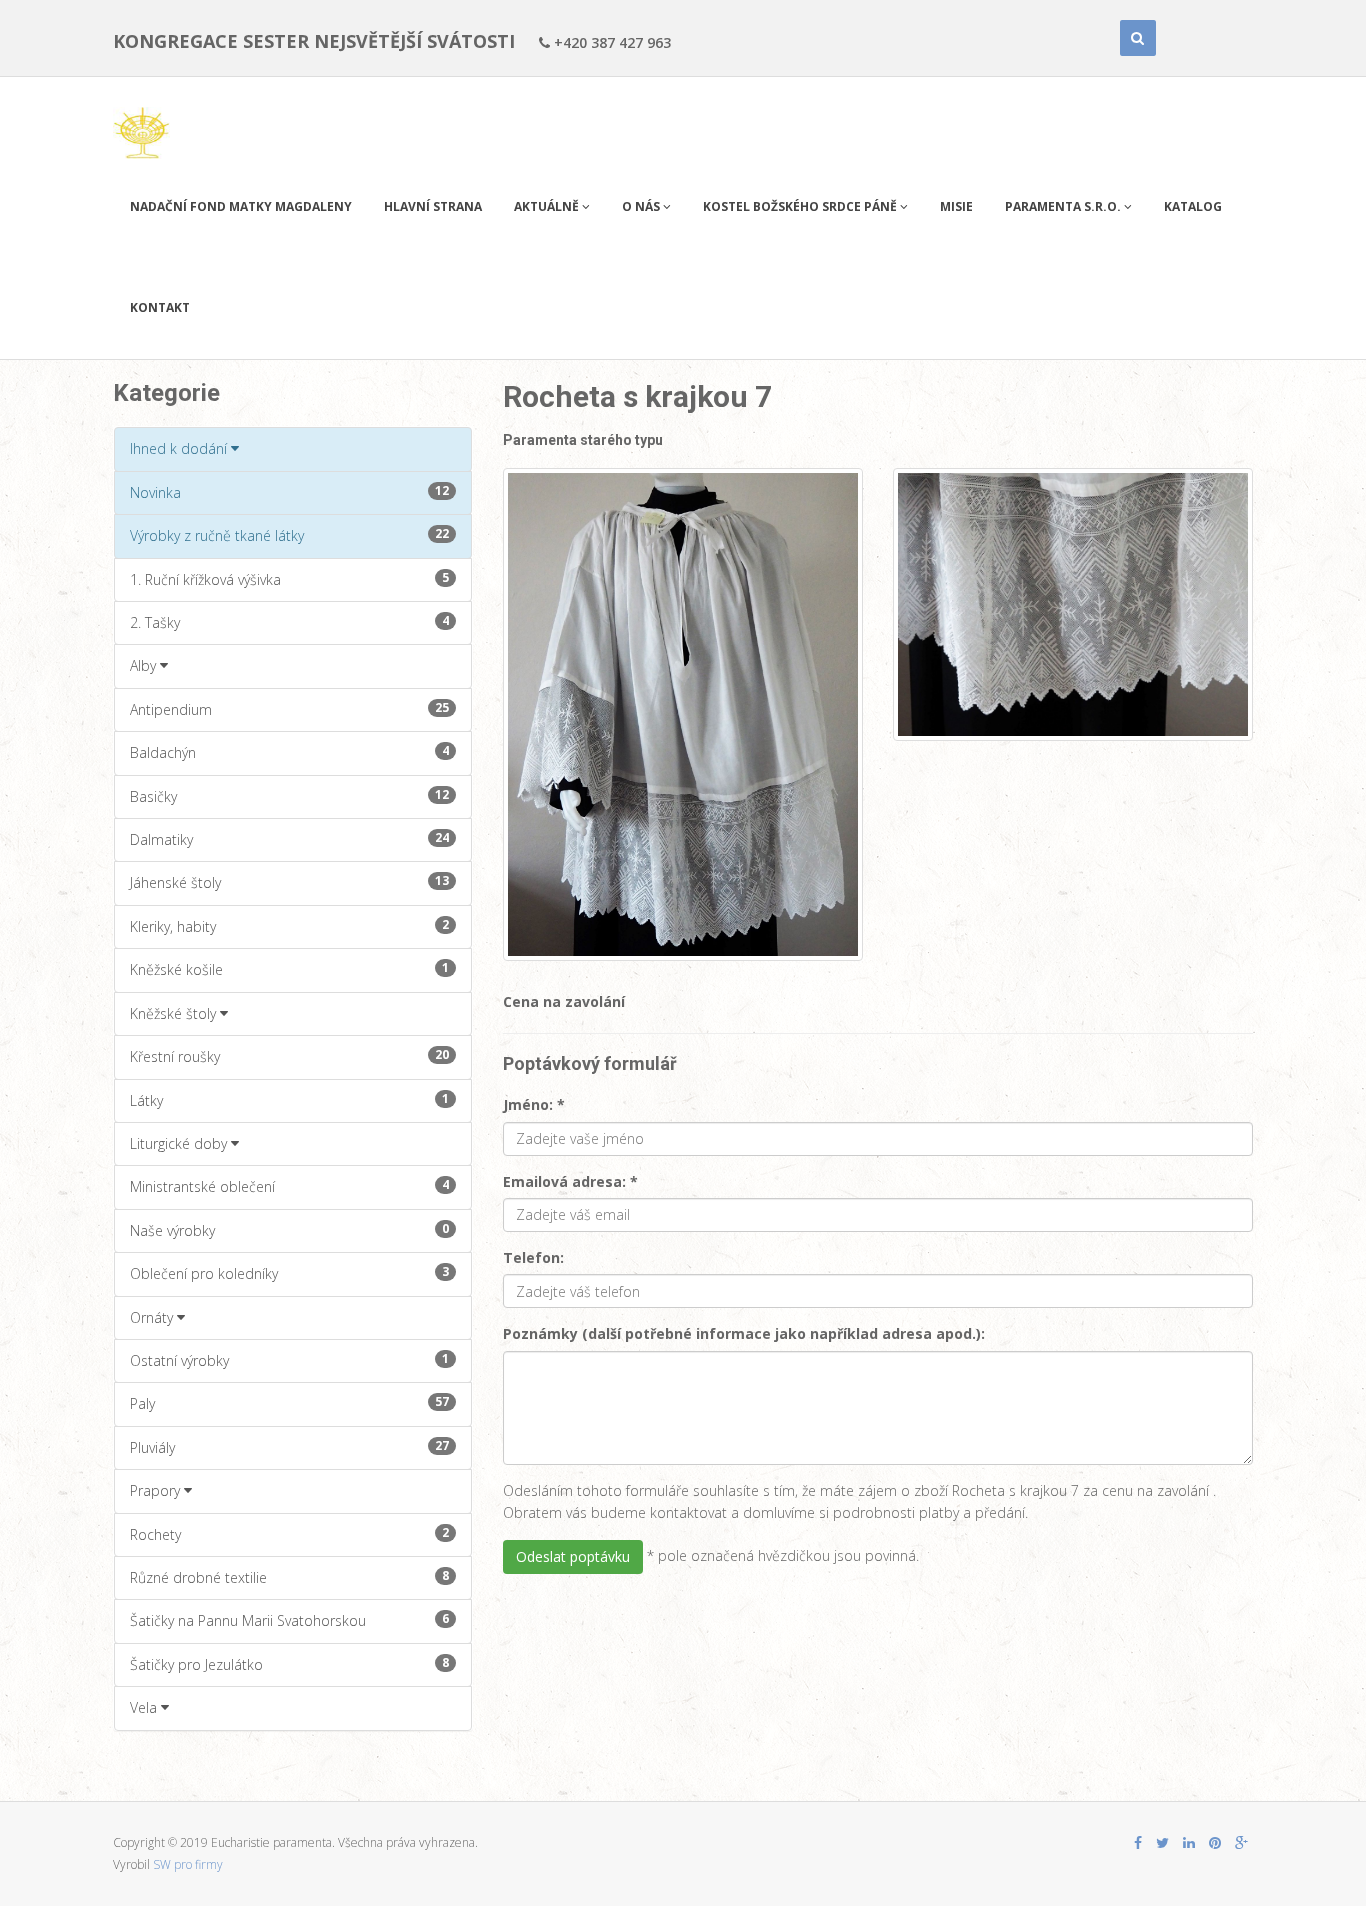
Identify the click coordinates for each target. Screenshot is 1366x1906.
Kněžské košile (289, 969)
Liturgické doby (180, 1143)
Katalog (1193, 206)
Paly (289, 1403)
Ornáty (153, 1317)
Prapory (157, 1490)
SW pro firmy (188, 1864)
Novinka (289, 492)
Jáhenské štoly (289, 882)
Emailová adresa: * (570, 1181)
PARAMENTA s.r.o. (1064, 206)
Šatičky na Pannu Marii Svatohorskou (289, 1620)
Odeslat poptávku (573, 1556)
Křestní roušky (289, 1056)
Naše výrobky (289, 1230)
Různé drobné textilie (289, 1577)
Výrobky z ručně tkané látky (289, 535)
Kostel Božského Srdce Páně (801, 206)
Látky (289, 1100)
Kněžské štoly (175, 1013)
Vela (145, 1707)
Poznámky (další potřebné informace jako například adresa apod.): (744, 1333)
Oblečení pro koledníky (289, 1273)
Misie (956, 206)
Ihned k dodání (180, 448)
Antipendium (289, 709)
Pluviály (289, 1447)
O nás (642, 206)
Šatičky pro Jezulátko (289, 1664)
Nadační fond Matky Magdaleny (241, 206)
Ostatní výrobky (289, 1360)
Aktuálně (548, 206)
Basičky (289, 796)
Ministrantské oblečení (289, 1186)
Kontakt (160, 307)
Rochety (289, 1534)
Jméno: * (534, 1104)
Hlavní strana (433, 206)
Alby (145, 665)
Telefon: (533, 1257)
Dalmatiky (289, 839)
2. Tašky (289, 622)
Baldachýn (289, 752)
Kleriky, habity (289, 926)
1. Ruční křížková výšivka (289, 579)
